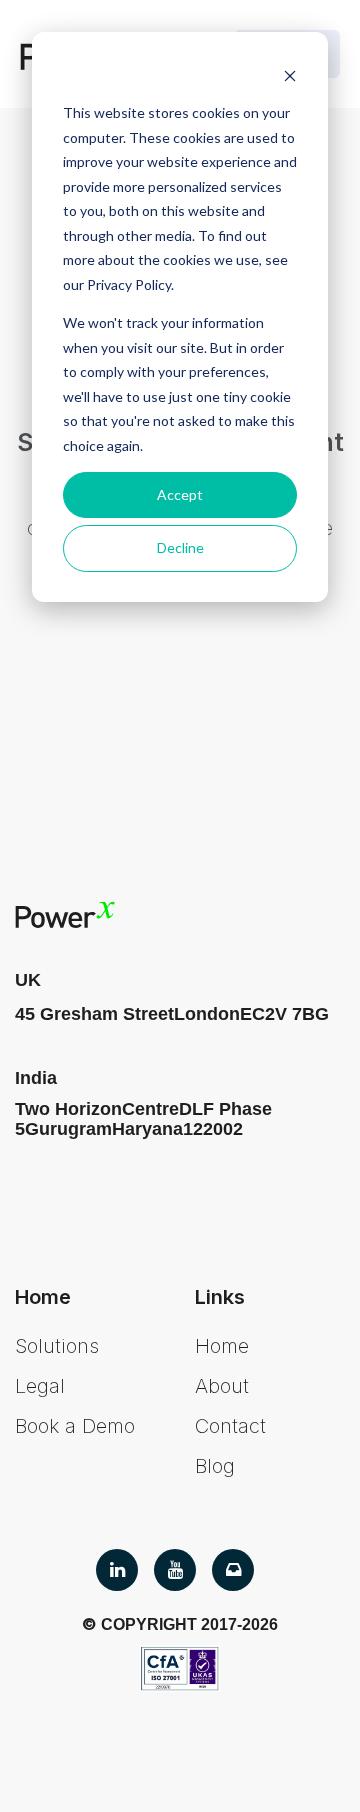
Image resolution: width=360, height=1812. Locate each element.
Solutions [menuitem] (57, 1346)
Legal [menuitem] (40, 1386)
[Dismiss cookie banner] (290, 75)
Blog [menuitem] (215, 1466)
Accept (180, 494)
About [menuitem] (222, 1386)
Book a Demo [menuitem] (75, 1426)
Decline (180, 547)
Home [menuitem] (222, 1346)
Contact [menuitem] (230, 1426)
